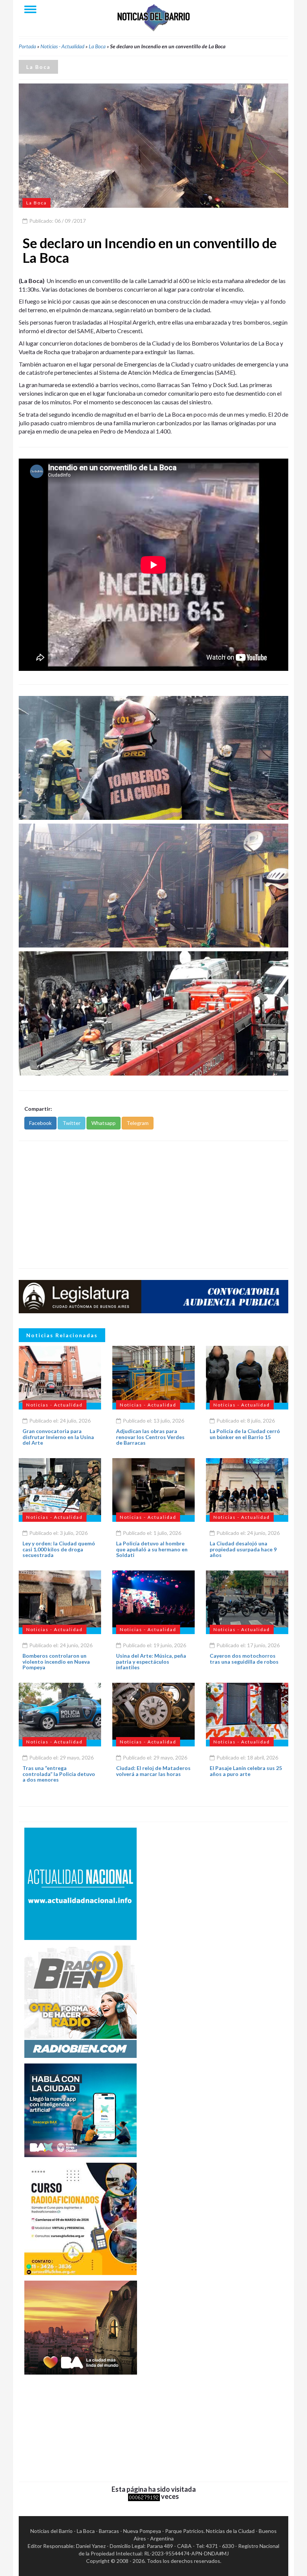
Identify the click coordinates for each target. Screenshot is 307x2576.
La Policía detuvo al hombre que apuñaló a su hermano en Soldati (152, 1549)
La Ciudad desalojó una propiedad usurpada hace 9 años (243, 1549)
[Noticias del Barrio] (153, 17)
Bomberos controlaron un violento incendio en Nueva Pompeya (56, 1661)
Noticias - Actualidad (62, 46)
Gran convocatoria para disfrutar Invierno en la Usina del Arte (58, 1437)
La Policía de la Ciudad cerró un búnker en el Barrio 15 (245, 1434)
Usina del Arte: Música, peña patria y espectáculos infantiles (151, 1661)
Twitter (72, 1123)
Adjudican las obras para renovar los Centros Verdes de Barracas (150, 1437)
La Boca (97, 46)
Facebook (40, 1123)
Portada (27, 46)
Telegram (138, 1123)
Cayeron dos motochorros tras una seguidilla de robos (244, 1658)
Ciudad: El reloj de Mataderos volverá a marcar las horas (153, 1771)
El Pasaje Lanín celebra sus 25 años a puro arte (246, 1771)
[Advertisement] (153, 1205)
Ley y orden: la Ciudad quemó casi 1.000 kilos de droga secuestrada (59, 1549)
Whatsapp (104, 1123)
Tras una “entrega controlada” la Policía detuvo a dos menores (59, 1774)
